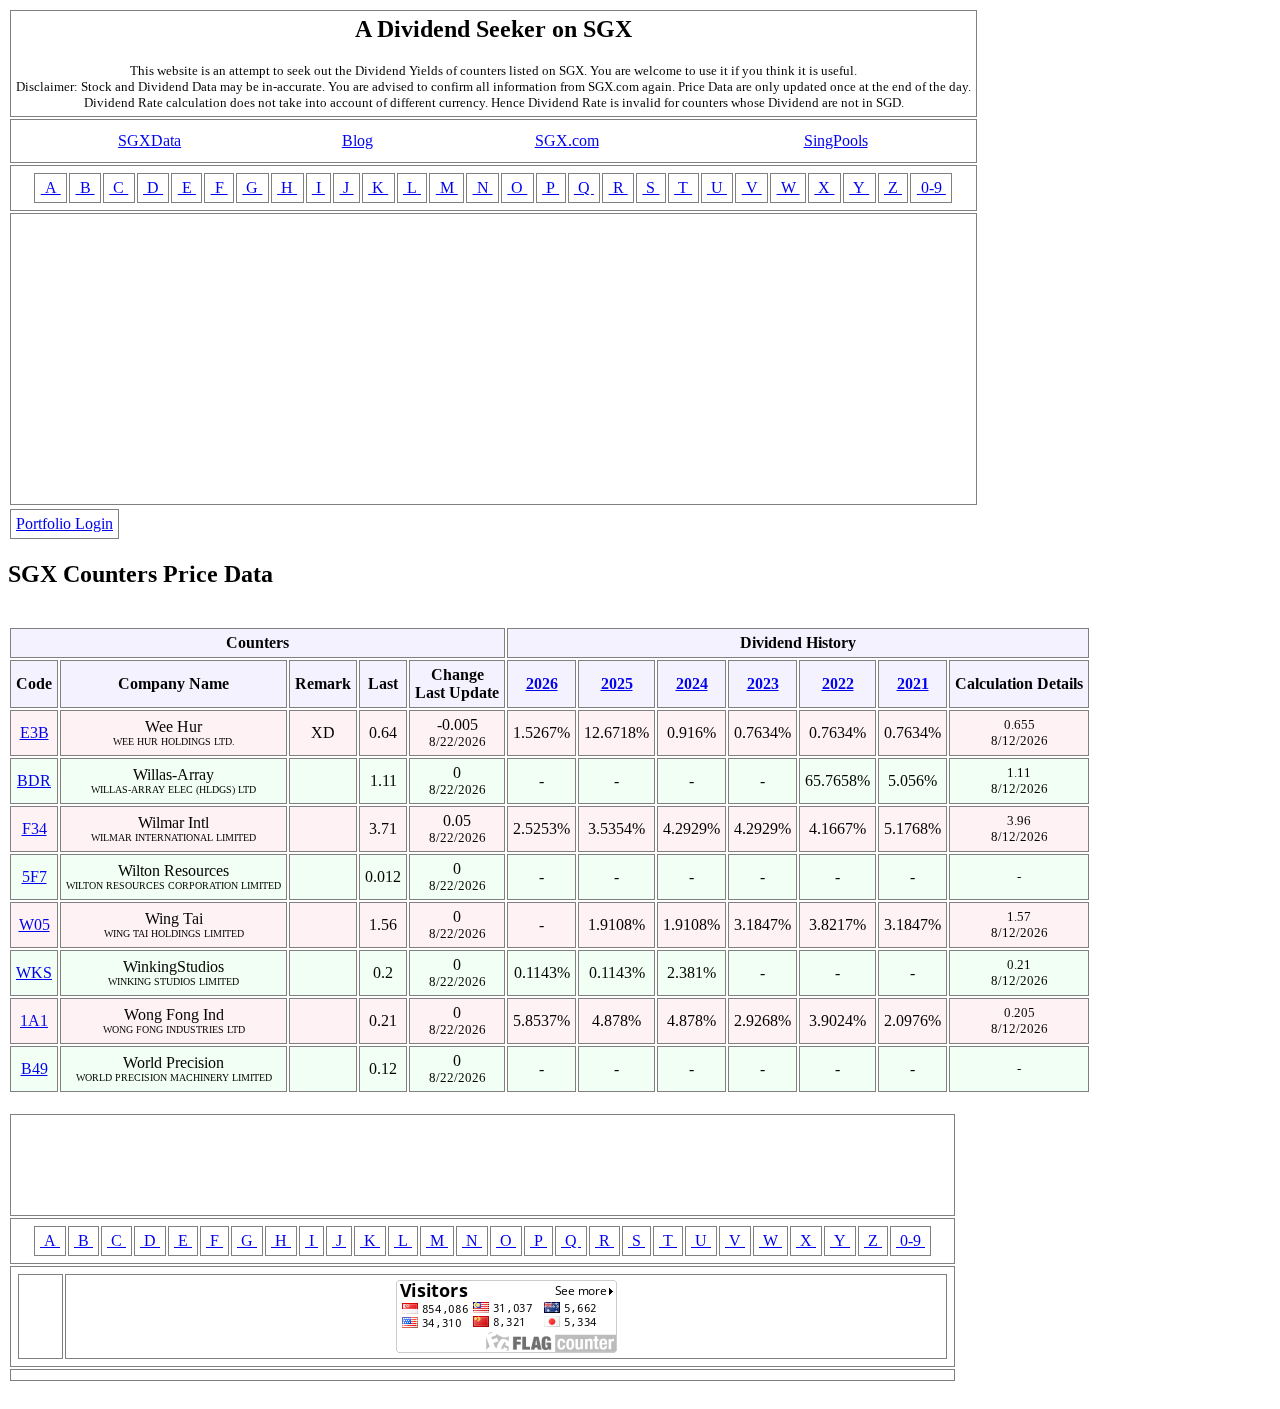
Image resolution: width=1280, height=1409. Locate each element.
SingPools (836, 140)
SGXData (149, 140)
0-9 (931, 187)
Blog (357, 140)
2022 (838, 683)
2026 (542, 683)
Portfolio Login (64, 523)
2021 (913, 683)
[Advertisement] (493, 359)
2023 (763, 683)
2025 (617, 683)
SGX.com (567, 140)
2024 (692, 683)
